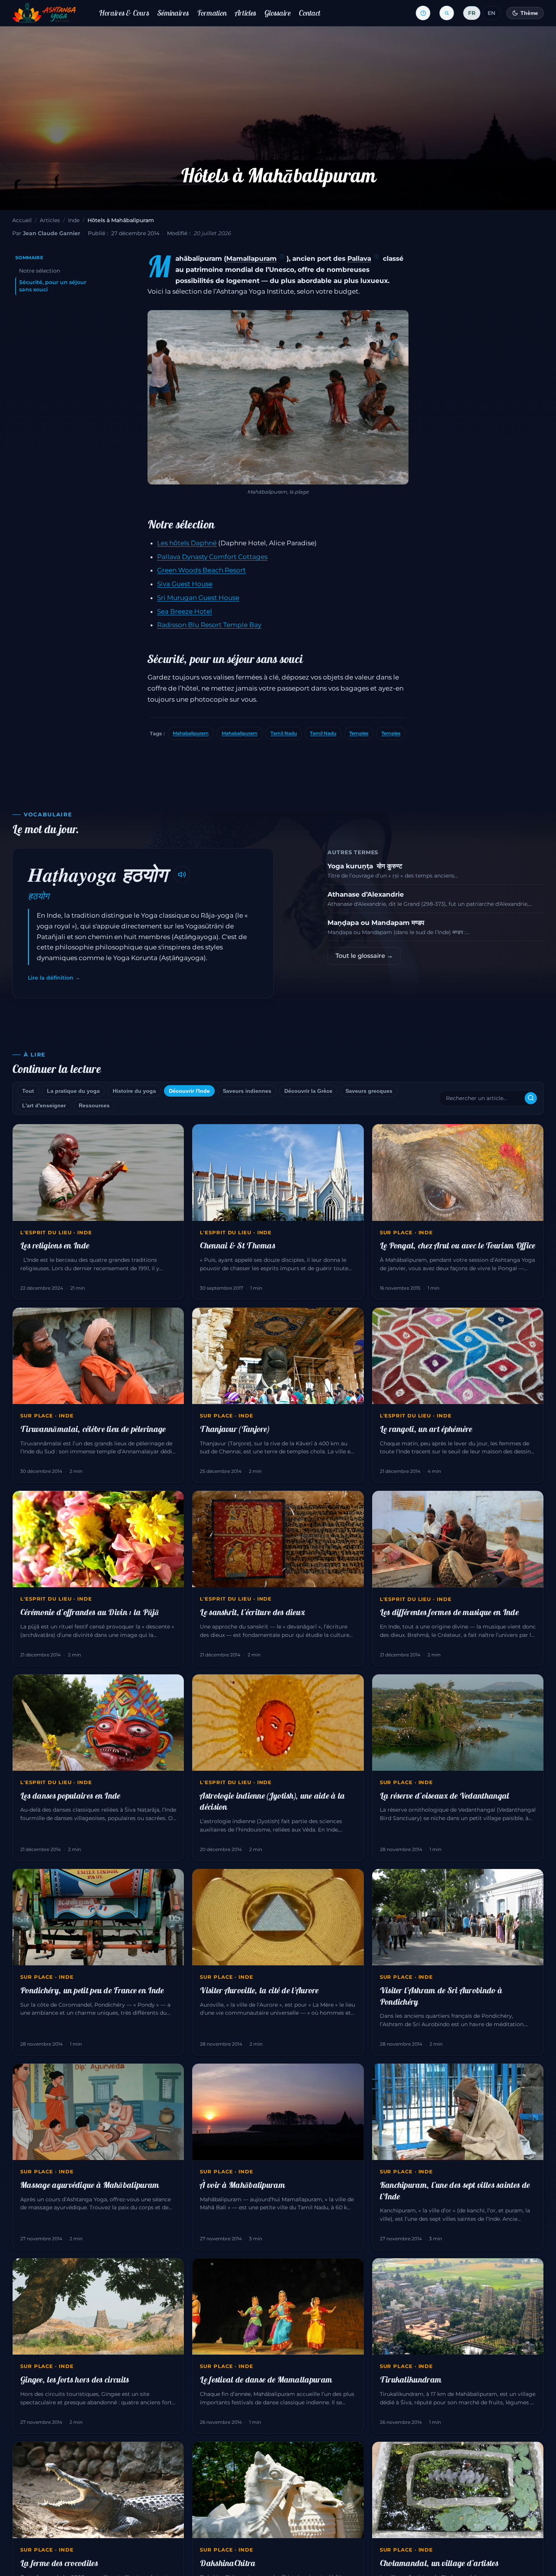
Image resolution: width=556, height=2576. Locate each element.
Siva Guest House (185, 584)
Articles (246, 13)
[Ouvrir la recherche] (447, 13)
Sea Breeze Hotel (185, 611)
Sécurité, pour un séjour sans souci (53, 286)
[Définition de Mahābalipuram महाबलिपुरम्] (282, 257)
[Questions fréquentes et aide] (423, 13)
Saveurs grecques (369, 1091)
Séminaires (173, 13)
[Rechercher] (531, 1098)
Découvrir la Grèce (308, 1091)
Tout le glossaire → (364, 956)
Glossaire (278, 13)
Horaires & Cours (124, 13)
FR (472, 13)
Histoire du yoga (134, 1091)
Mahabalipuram (191, 733)
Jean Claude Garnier (52, 233)
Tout (28, 1091)
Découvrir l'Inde (189, 1091)
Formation (212, 13)
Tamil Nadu (284, 733)
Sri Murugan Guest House (198, 598)
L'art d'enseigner (44, 1105)
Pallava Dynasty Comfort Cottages (212, 557)
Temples (359, 733)
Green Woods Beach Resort (201, 570)
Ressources (94, 1105)
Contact (310, 13)
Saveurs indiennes (247, 1091)
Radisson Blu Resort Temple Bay (209, 625)
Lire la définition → (54, 978)
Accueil (22, 220)
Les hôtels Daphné (187, 543)
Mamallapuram (251, 258)
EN (491, 13)
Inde (74, 220)
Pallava (359, 258)
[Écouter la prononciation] (182, 874)
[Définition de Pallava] (376, 257)
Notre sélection (40, 271)
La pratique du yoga (73, 1091)
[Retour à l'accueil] (44, 13)
